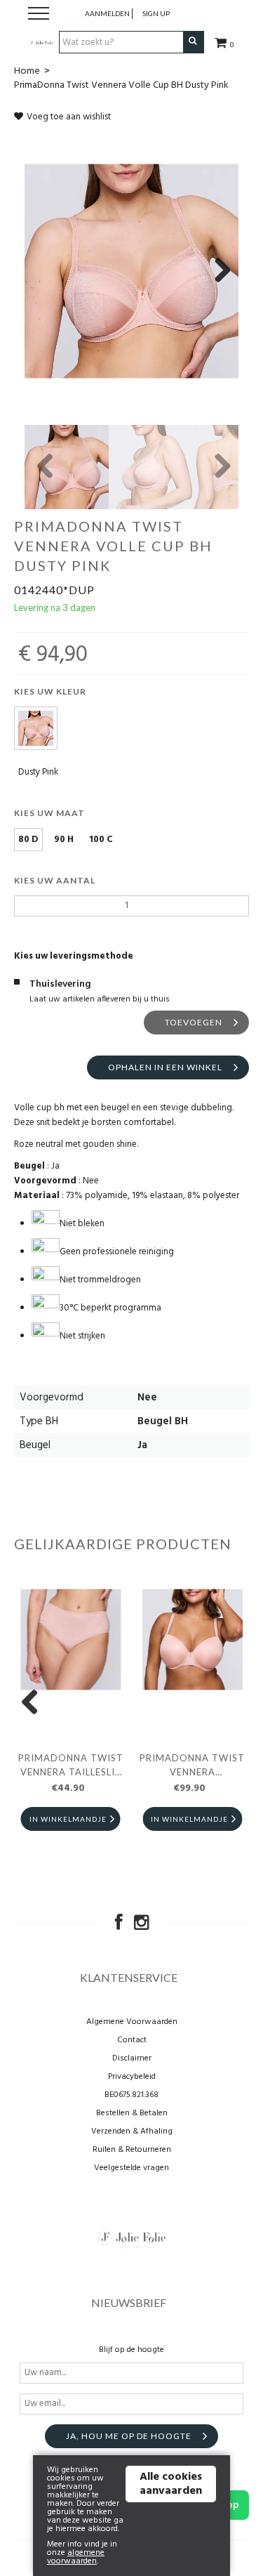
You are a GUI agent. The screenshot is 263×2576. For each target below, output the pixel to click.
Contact (132, 2040)
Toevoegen (194, 1022)
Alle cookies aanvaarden (171, 2484)
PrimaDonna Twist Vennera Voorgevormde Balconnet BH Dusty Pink (192, 1767)
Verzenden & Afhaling (132, 2131)
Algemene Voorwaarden (132, 2022)
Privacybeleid (132, 2077)
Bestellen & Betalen (132, 2113)
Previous (46, 467)
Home (27, 71)
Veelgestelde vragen (131, 2168)
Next (217, 271)
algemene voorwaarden (76, 2557)
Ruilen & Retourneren (132, 2150)
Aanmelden (107, 13)
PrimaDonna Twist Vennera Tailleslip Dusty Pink (71, 1767)
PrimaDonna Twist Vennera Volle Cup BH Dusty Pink (121, 85)
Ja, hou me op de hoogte (129, 2436)
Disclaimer (132, 2058)
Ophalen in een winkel (165, 1067)
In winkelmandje (68, 1819)
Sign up (156, 13)
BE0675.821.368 (131, 2095)
